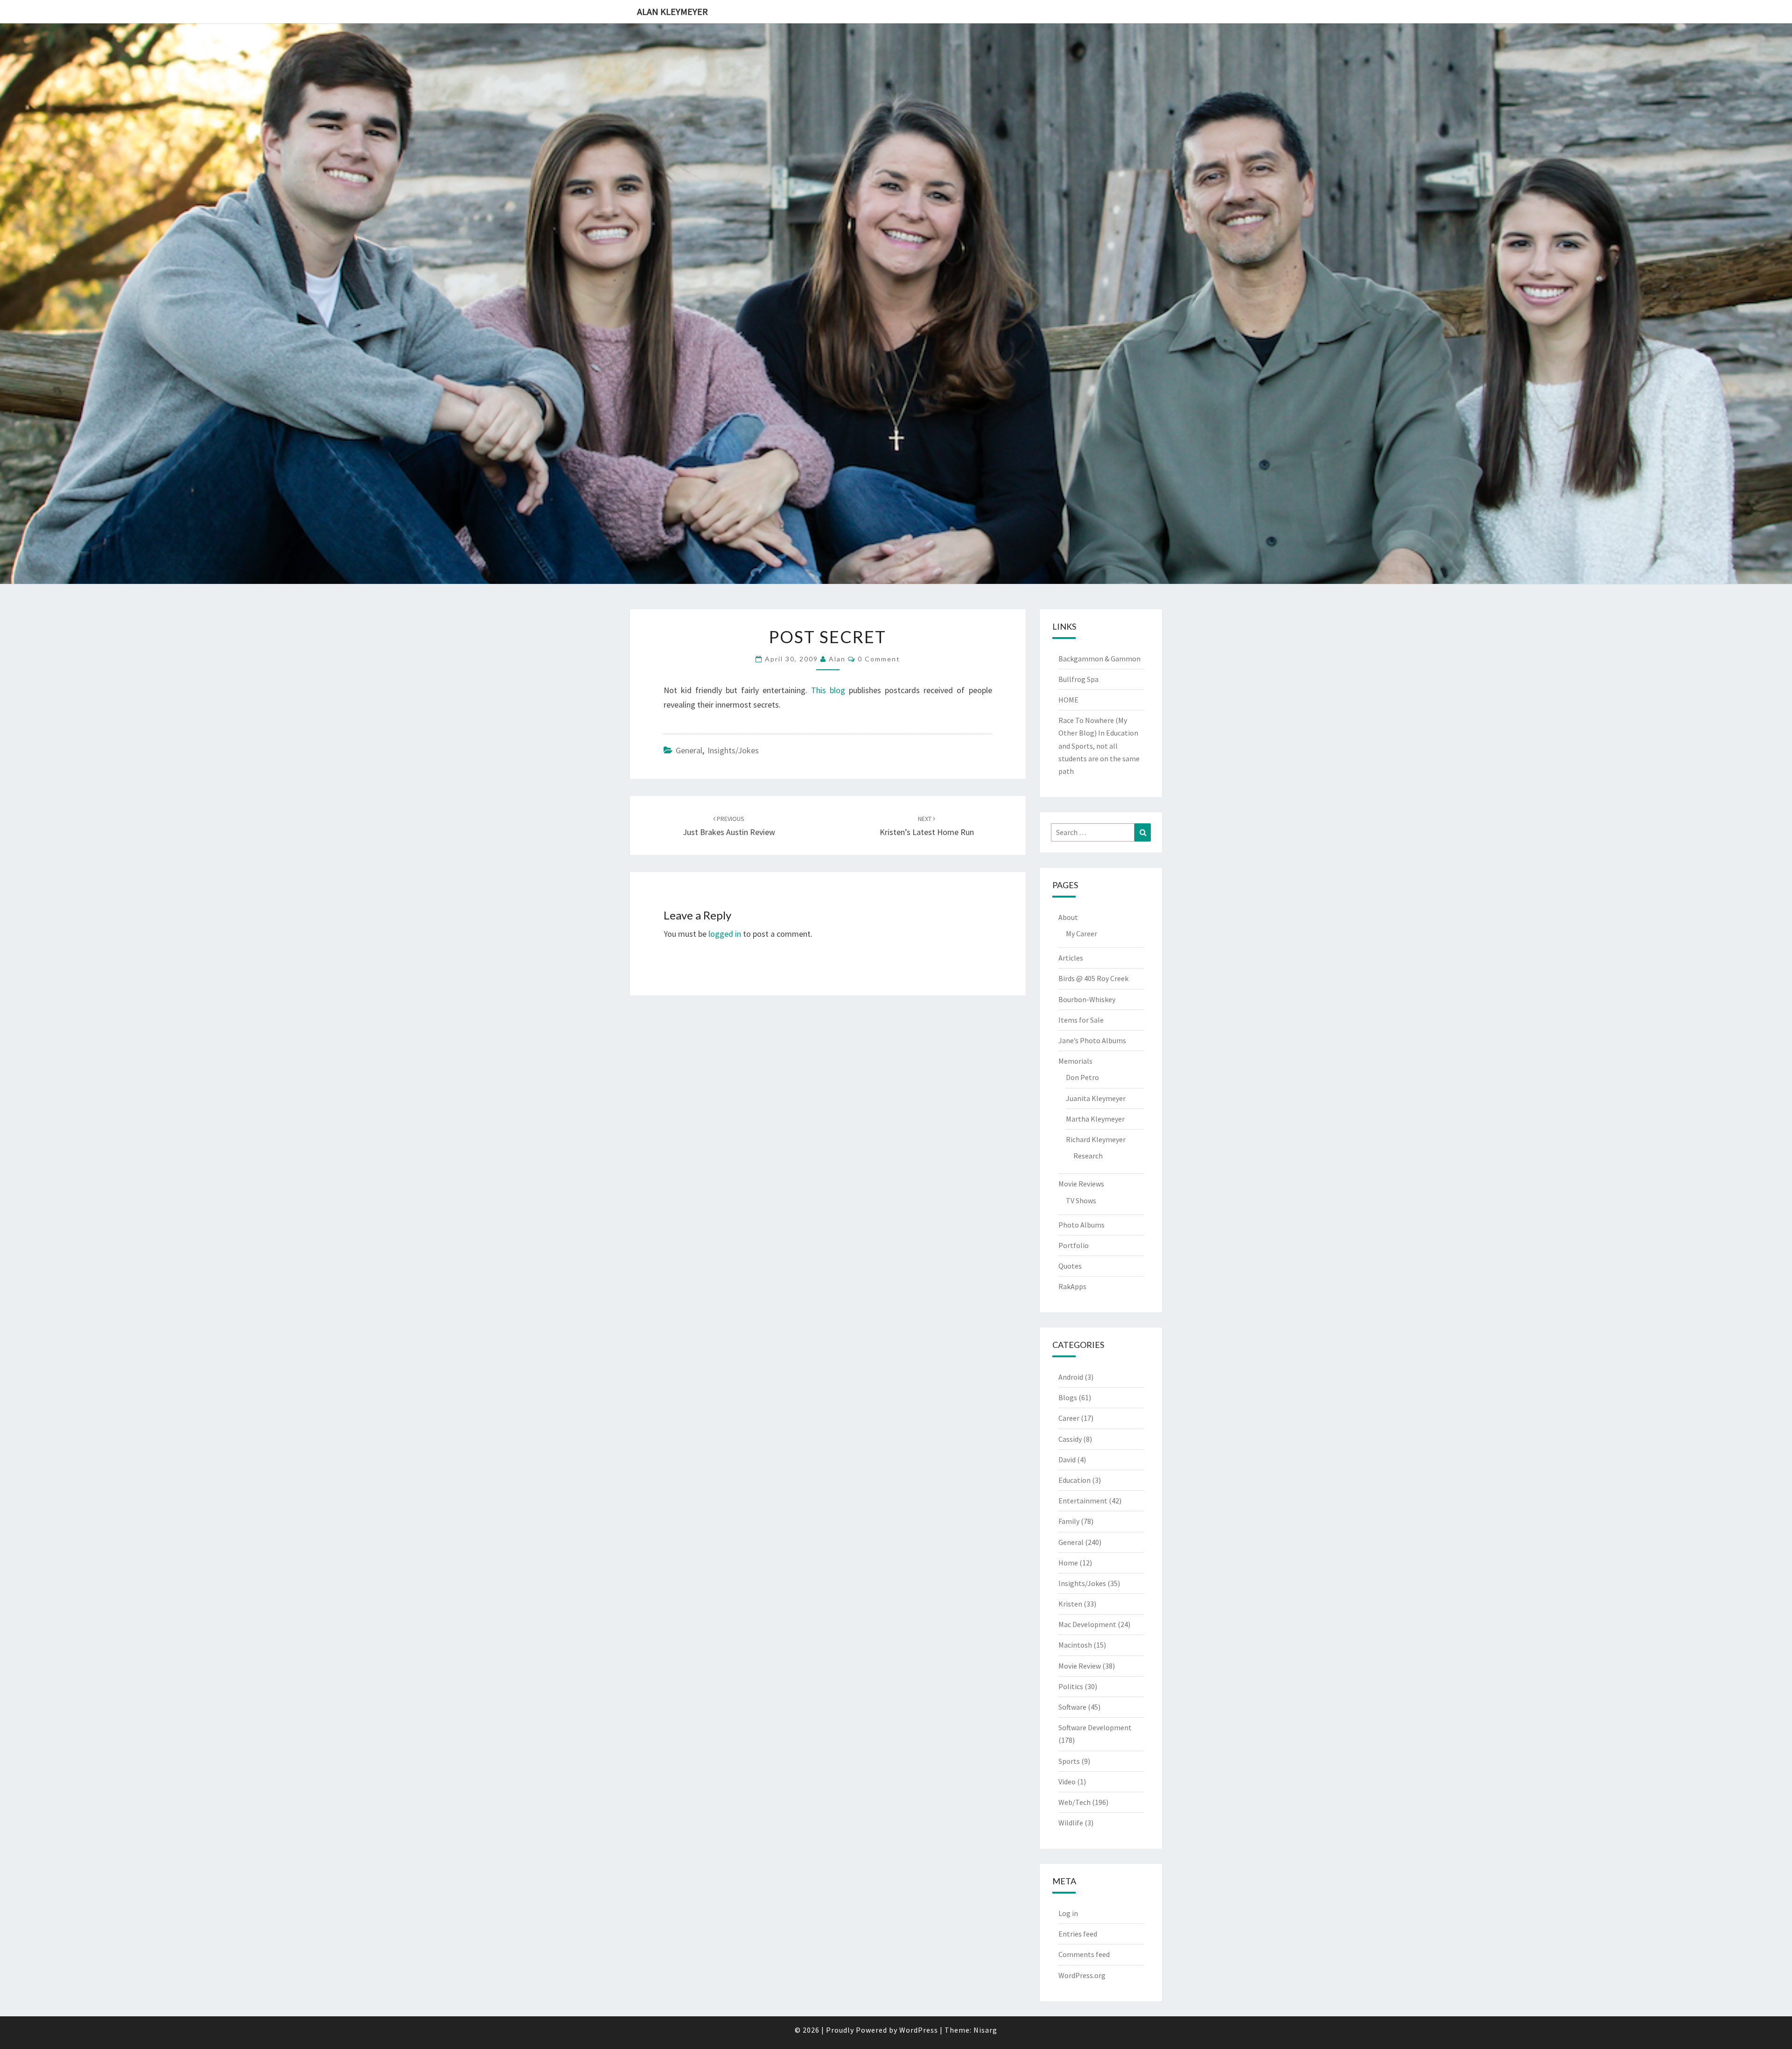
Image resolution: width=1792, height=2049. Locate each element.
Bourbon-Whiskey (1087, 999)
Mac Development (1087, 1624)
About (1068, 917)
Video (1067, 1782)
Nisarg (985, 2030)
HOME (1068, 700)
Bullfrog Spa (1078, 679)
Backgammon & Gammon (1099, 659)
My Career (1081, 933)
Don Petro (1082, 1077)
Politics (1071, 1686)
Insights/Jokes (733, 750)
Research (1088, 1156)
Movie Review (1080, 1666)
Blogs (1068, 1397)
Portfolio (1074, 1245)
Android (1071, 1377)
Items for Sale (1081, 1020)
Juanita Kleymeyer (1096, 1098)
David (1067, 1460)
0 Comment (879, 659)
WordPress (919, 2030)
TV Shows (1081, 1200)
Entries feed (1078, 1934)
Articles (1071, 958)
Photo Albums (1081, 1225)
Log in (1068, 1913)
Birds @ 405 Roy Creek (1093, 978)
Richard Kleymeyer (1096, 1139)
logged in (725, 934)
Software (1072, 1707)
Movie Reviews (1081, 1184)
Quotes (1070, 1266)
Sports (1069, 1761)
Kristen (1070, 1604)
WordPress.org (1082, 1975)
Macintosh (1075, 1645)
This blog (828, 690)
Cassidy (1070, 1439)
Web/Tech (1074, 1802)
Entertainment (1083, 1501)
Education (1074, 1480)
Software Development (1095, 1727)
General (689, 750)
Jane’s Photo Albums (1092, 1040)
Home (1068, 1563)
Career (1069, 1418)
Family (1069, 1521)
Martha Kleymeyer (1095, 1119)
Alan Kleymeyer (672, 11)
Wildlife (1071, 1823)
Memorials (1075, 1061)
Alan (837, 659)
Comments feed (1084, 1954)
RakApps (1072, 1286)
